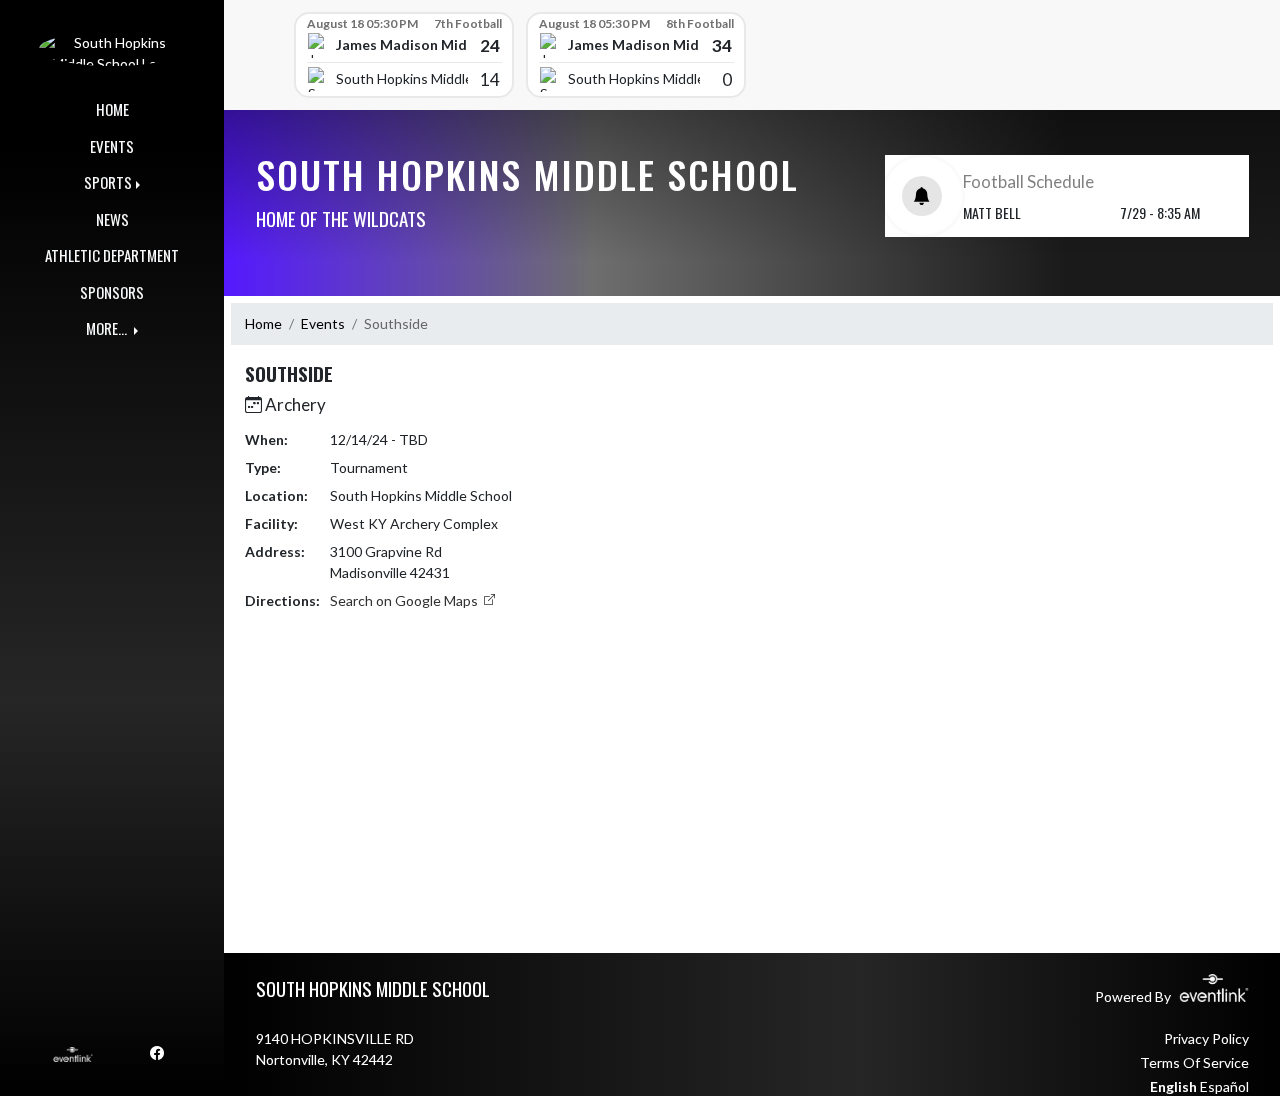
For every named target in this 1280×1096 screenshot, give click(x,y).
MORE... (108, 328)
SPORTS (108, 182)
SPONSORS (112, 292)
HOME (112, 109)
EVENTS (112, 146)
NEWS (112, 219)
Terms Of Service (1194, 1062)
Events (323, 323)
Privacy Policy (1206, 1038)
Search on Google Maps (405, 600)
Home (263, 323)
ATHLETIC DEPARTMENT (112, 255)
